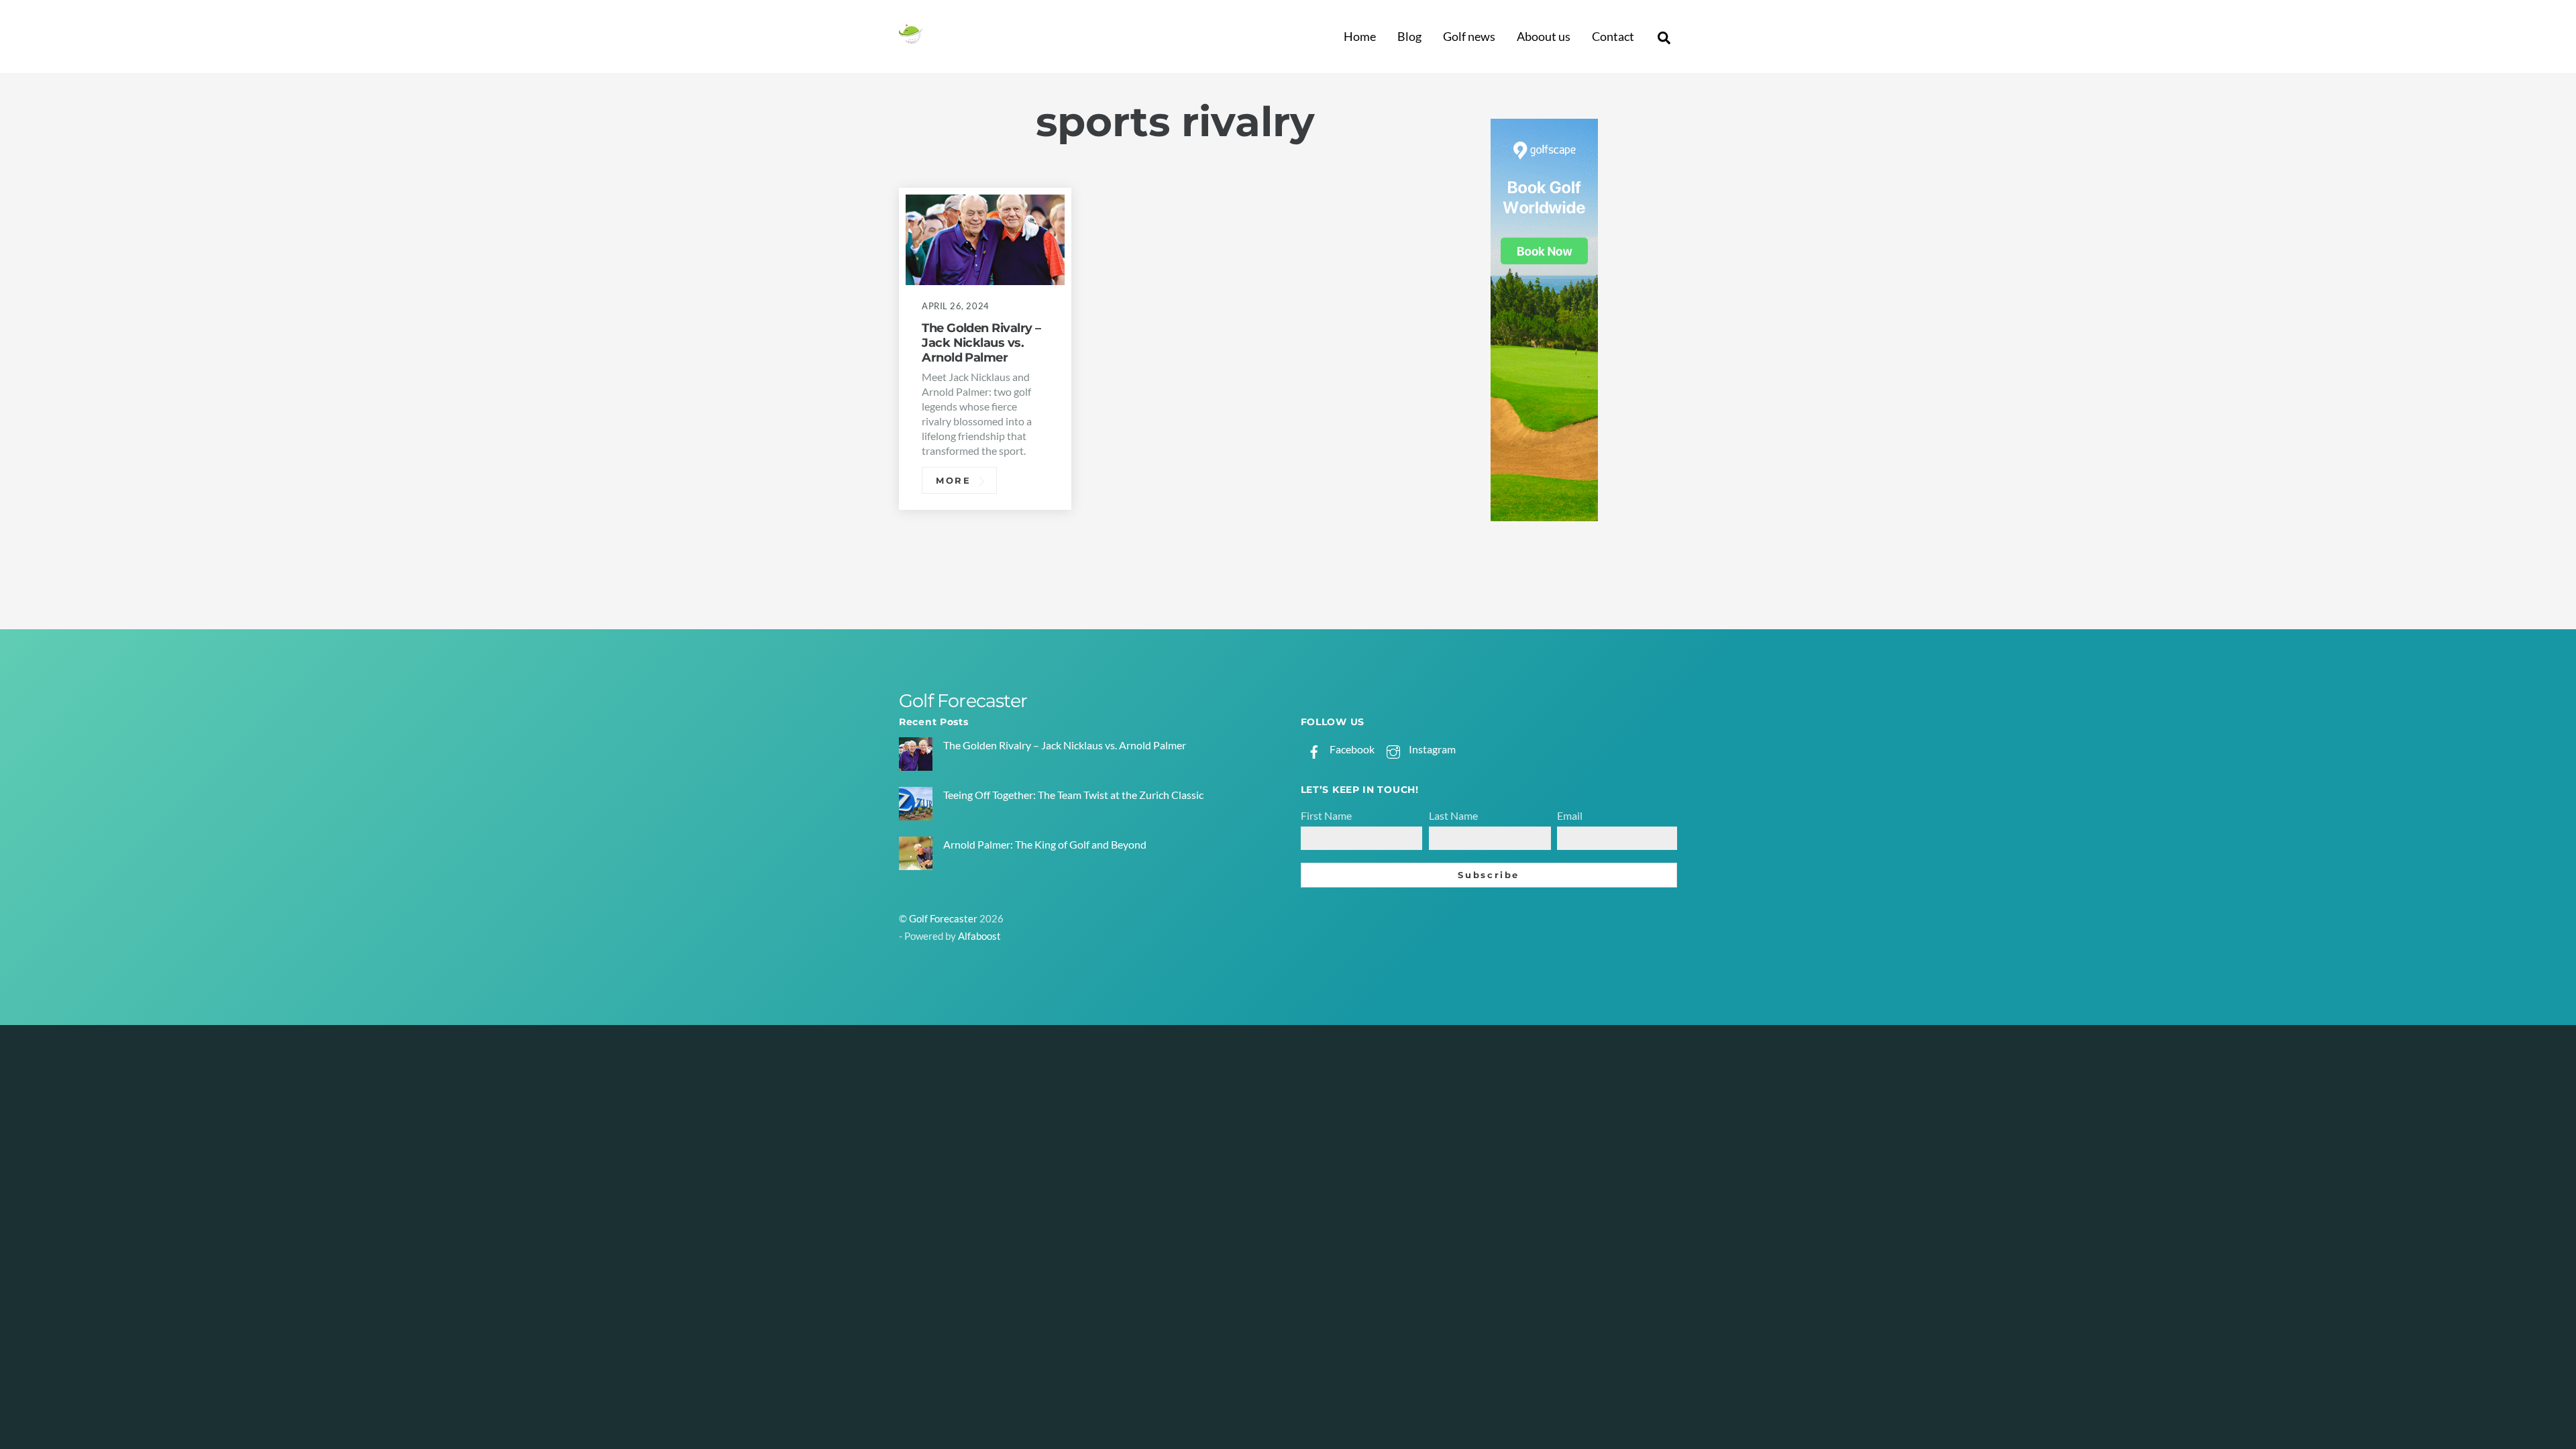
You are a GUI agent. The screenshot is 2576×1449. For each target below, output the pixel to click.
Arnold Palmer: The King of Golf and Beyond (1045, 844)
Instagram (1431, 749)
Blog (1409, 36)
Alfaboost (979, 936)
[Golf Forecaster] (911, 38)
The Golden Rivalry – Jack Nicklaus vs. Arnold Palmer (981, 342)
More (954, 480)
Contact (1613, 36)
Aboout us (1544, 36)
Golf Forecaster (943, 919)
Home (1360, 36)
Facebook (1351, 749)
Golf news (1469, 36)
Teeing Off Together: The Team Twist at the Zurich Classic (1073, 795)
